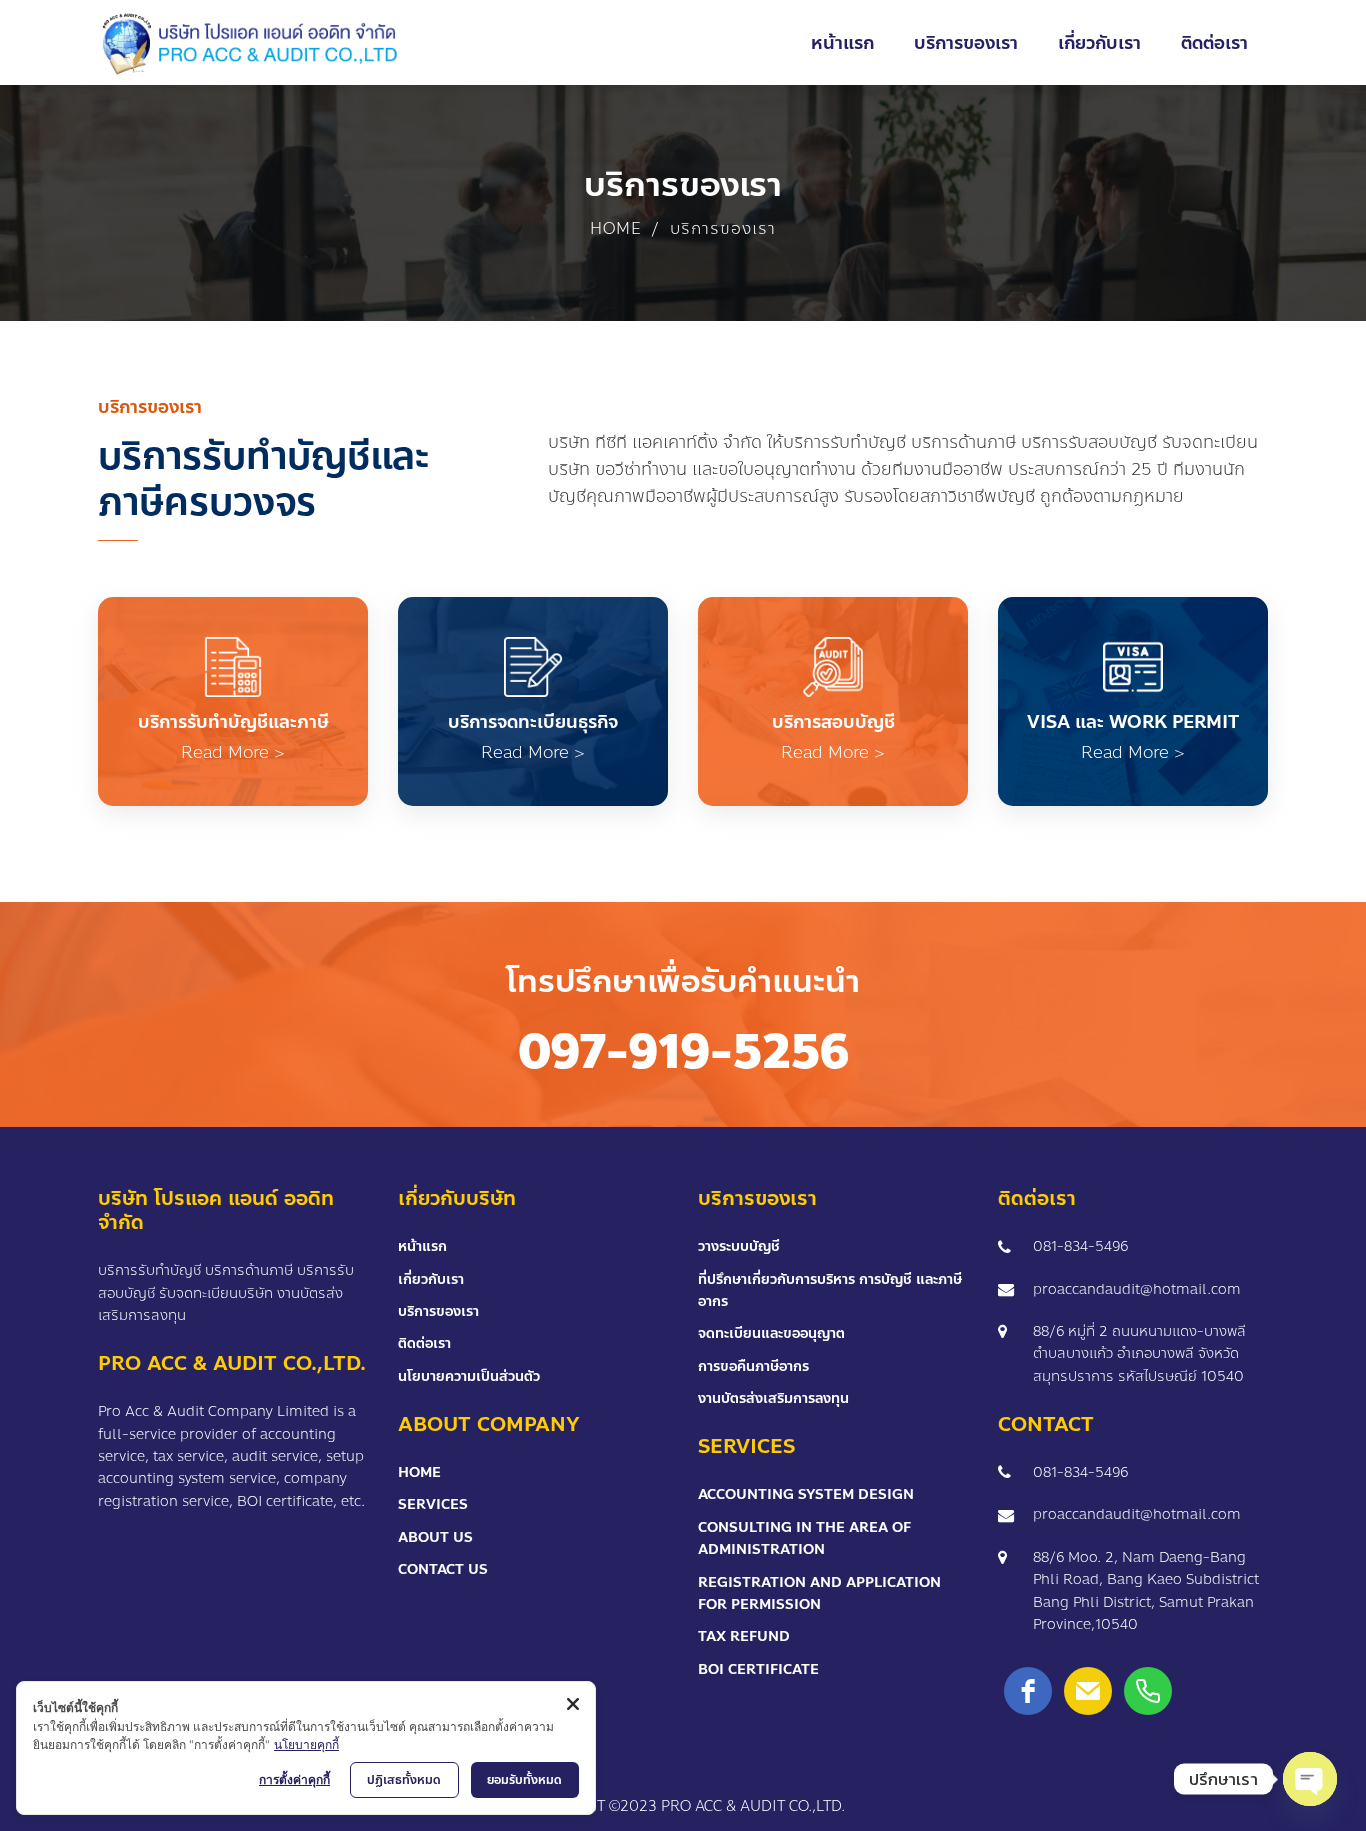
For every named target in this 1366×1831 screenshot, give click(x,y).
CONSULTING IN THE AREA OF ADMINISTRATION (804, 1538)
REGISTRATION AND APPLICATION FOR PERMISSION (819, 1593)
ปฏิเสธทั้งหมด (404, 1780)
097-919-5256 (683, 1052)
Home (615, 228)
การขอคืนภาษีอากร (753, 1366)
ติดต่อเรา (424, 1343)
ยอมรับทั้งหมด (524, 1780)
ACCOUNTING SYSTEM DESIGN (806, 1494)
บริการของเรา (438, 1311)
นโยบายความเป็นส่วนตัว (469, 1376)
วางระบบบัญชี (739, 1246)
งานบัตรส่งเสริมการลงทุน (773, 1398)
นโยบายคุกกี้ (306, 1744)
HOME (419, 1472)
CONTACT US (443, 1569)
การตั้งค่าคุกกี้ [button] (294, 1779)
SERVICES (433, 1504)
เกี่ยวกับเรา (431, 1279)
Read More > (233, 752)
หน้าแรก (422, 1246)
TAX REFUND (744, 1636)
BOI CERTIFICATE (758, 1669)
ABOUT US (435, 1537)
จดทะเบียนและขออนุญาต (771, 1333)
